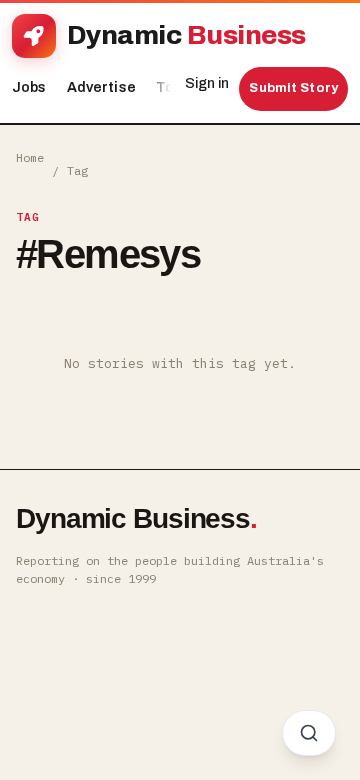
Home (30, 157)
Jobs (29, 87)
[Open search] (309, 733)
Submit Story (293, 88)
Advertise (101, 87)
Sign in (207, 83)
